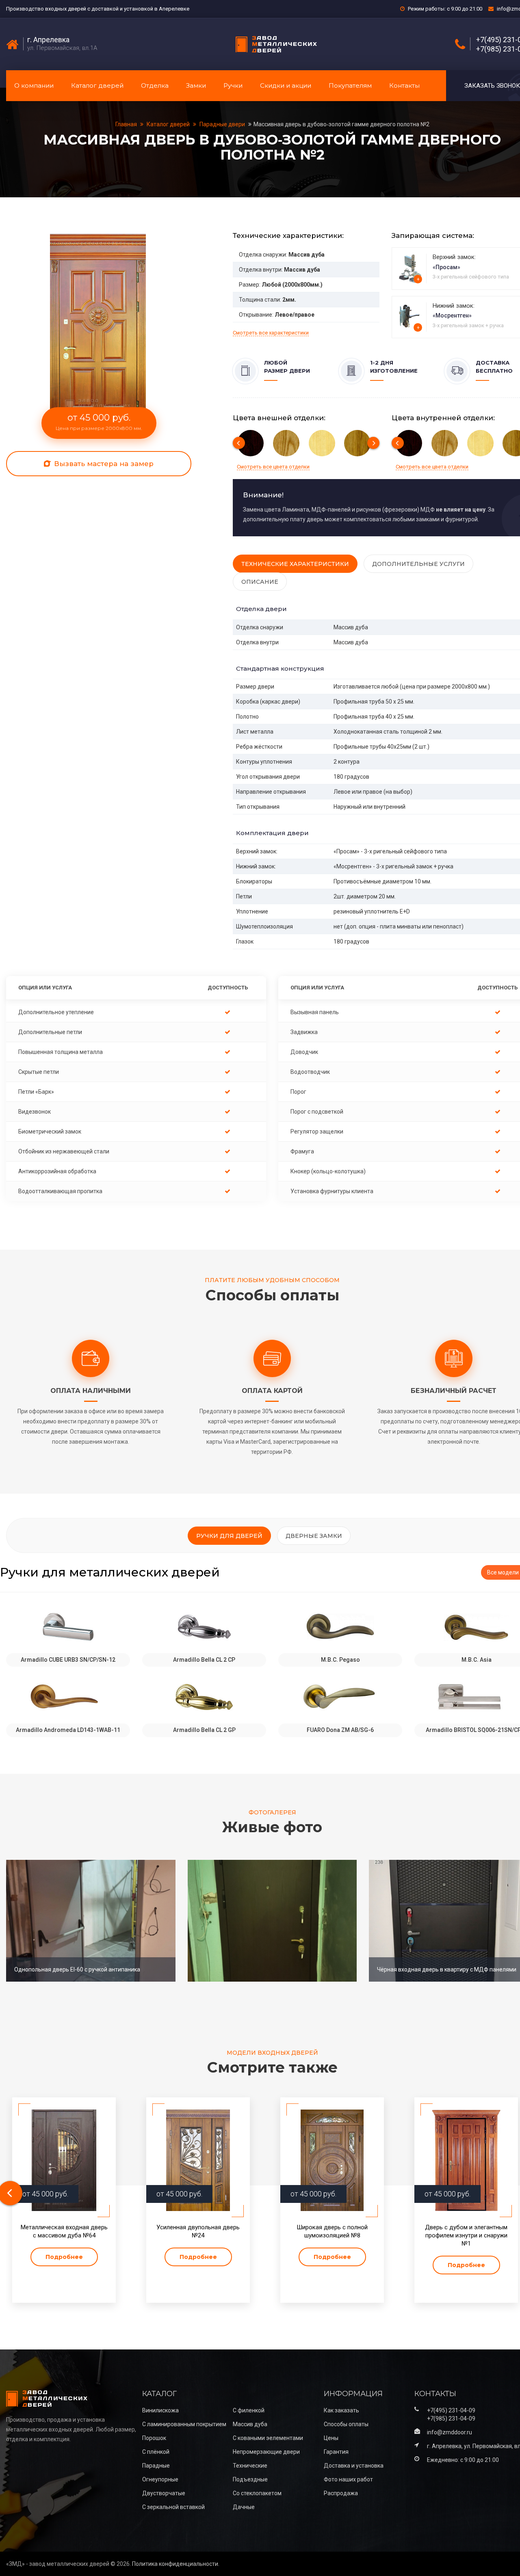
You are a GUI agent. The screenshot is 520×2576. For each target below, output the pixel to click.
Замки (196, 85)
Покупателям (350, 85)
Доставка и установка (354, 2466)
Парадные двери (222, 124)
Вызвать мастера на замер (103, 464)
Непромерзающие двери (266, 2452)
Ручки (233, 85)
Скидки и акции (286, 85)
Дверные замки (314, 1536)
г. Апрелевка (48, 40)
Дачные (244, 2507)
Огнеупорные (160, 2479)
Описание (260, 582)
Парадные (156, 2466)
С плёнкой (156, 2452)
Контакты (404, 85)
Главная (127, 124)
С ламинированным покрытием (184, 2424)
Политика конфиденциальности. (176, 2564)
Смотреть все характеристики (271, 333)
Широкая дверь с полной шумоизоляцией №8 (332, 2231)
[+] (410, 268)
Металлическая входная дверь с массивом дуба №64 (64, 2231)
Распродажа (341, 2493)
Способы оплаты (346, 2424)
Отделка (155, 85)
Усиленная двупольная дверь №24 (198, 2231)
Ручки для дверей (229, 1536)
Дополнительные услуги (418, 564)
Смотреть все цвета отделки (273, 467)
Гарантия (336, 2452)
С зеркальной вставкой (173, 2507)
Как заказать (341, 2410)
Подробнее (64, 2257)
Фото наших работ (348, 2479)
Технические (250, 2466)
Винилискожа (160, 2410)
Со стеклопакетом (257, 2493)
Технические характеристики (295, 564)
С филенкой (249, 2410)
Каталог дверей (97, 85)
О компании (34, 85)
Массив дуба (250, 2424)
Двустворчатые (164, 2493)
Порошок (154, 2438)
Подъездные (250, 2479)
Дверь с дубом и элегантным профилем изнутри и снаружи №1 (466, 2235)
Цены (331, 2438)
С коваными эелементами (268, 2438)
